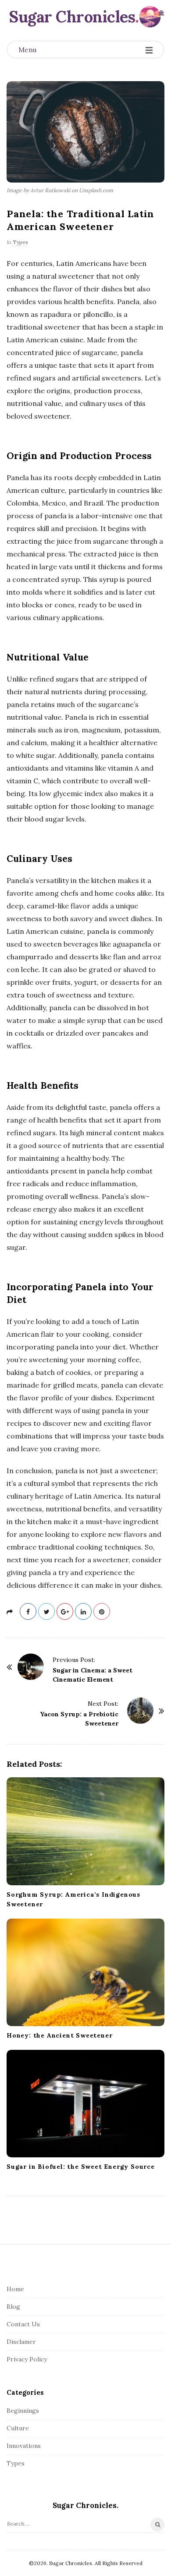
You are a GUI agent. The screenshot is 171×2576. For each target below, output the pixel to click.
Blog (13, 2307)
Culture (18, 2428)
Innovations (24, 2446)
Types (20, 242)
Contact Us (23, 2324)
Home (15, 2289)
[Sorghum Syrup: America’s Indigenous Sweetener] (85, 1831)
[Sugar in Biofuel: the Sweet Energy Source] (85, 2104)
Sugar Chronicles (72, 17)
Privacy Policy (27, 2359)
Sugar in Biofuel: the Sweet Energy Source (81, 2167)
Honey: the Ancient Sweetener (59, 2035)
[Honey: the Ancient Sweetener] (85, 1972)
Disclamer (21, 2342)
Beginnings (23, 2411)
